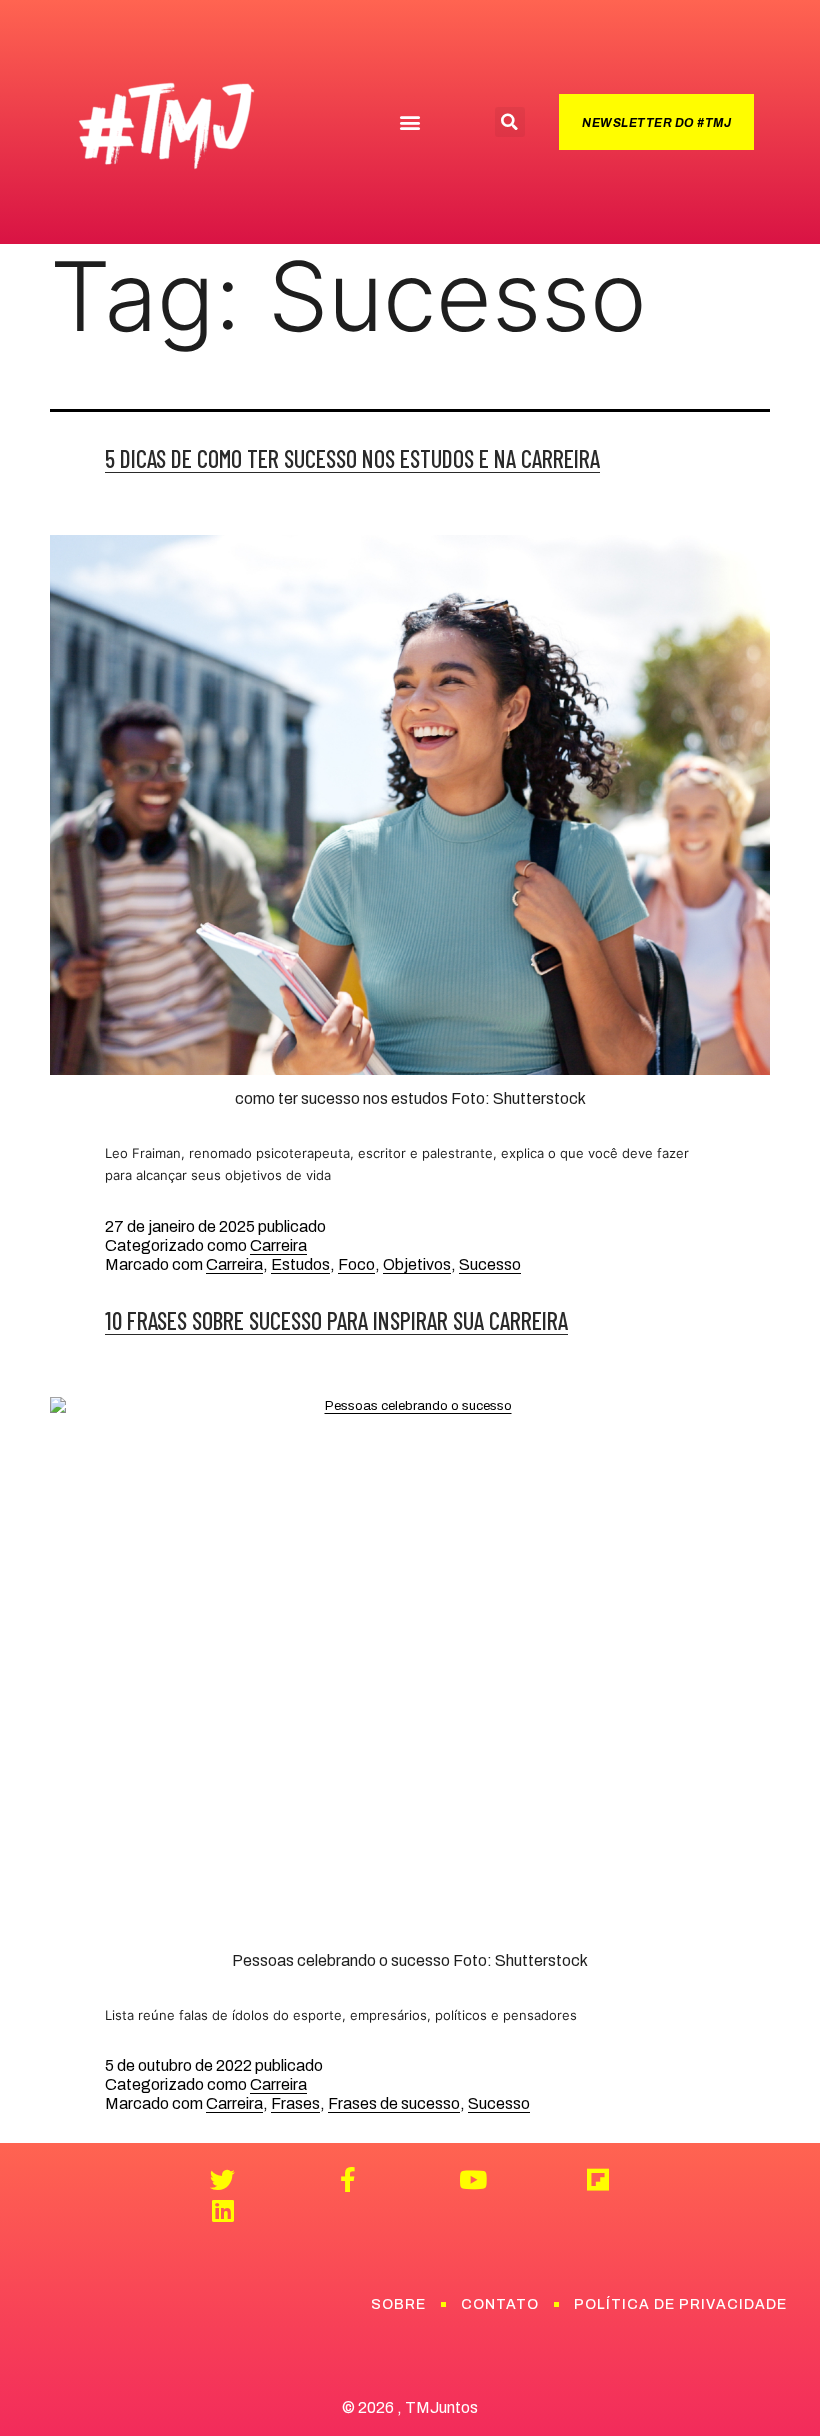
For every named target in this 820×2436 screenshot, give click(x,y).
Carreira (278, 1245)
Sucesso (490, 1264)
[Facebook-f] (347, 2179)
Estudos (300, 1264)
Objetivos (417, 1264)
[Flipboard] (597, 2179)
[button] (409, 122)
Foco (356, 1264)
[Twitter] (222, 2179)
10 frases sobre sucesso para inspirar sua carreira (336, 1320)
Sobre (398, 2304)
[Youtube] (472, 2179)
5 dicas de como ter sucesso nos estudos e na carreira (352, 458)
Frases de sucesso (394, 2103)
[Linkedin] (222, 2210)
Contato (500, 2304)
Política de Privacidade (680, 2304)
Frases (295, 2103)
